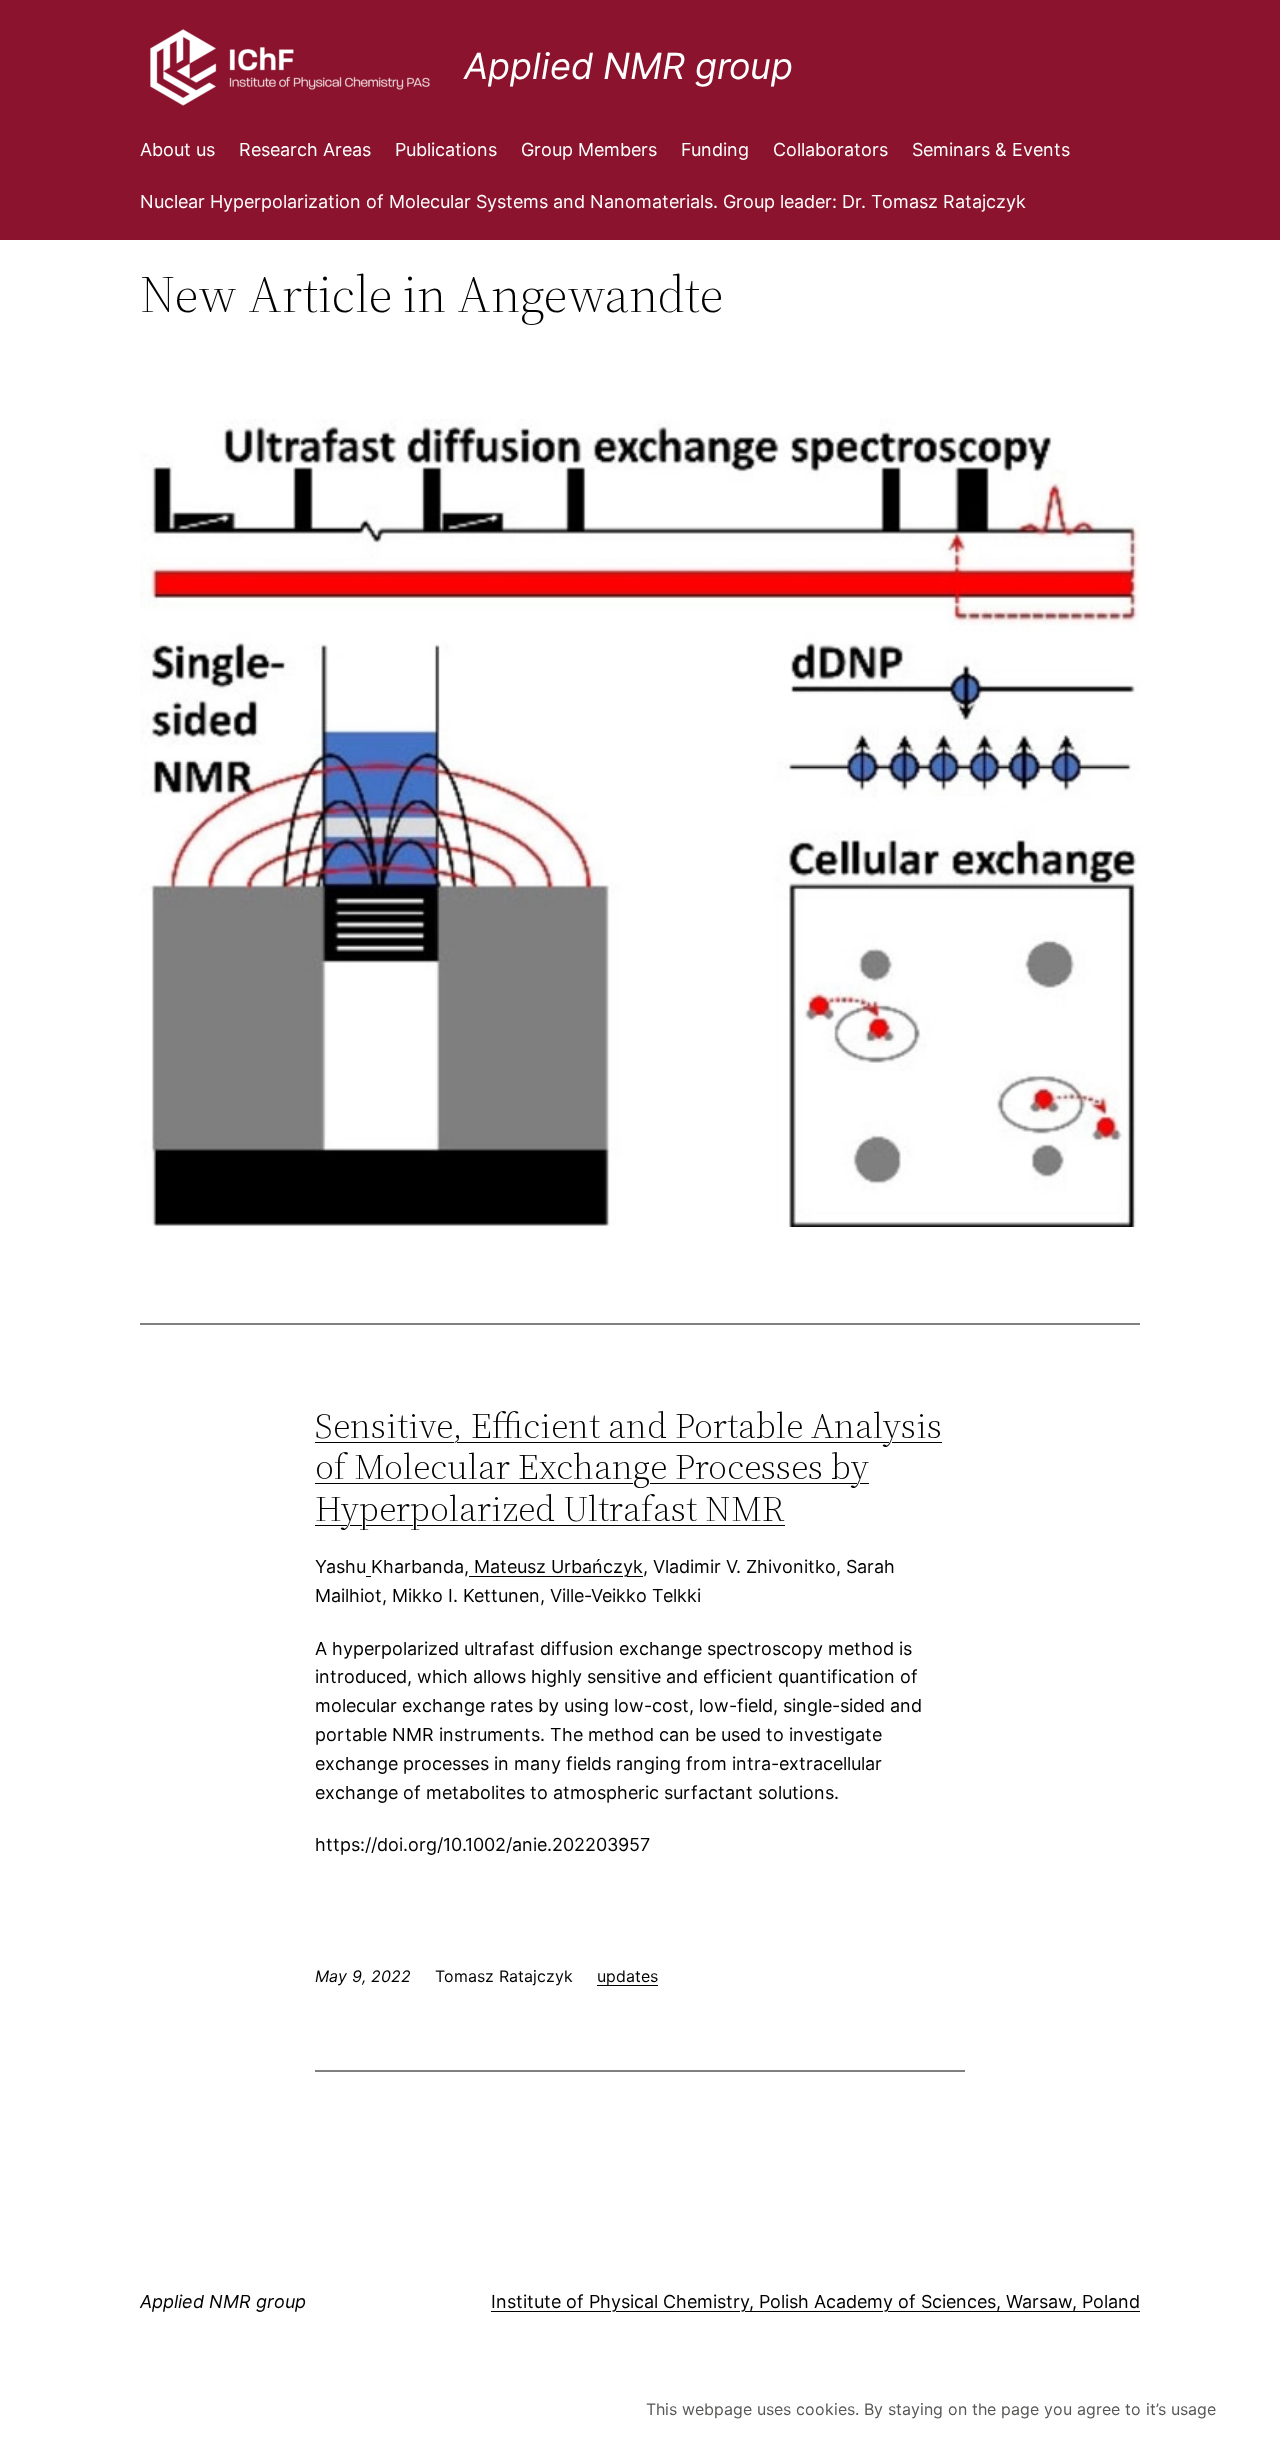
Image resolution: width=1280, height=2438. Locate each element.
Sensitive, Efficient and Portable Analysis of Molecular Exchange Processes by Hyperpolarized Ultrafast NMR (628, 1467)
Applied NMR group (628, 66)
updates (627, 1976)
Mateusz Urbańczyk (556, 1566)
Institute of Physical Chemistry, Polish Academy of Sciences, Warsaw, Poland (815, 2301)
